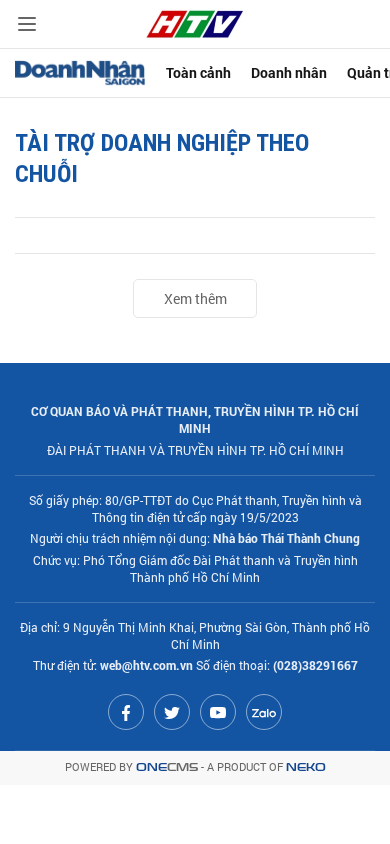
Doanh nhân (289, 72)
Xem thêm (195, 298)
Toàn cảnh (198, 72)
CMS (167, 767)
